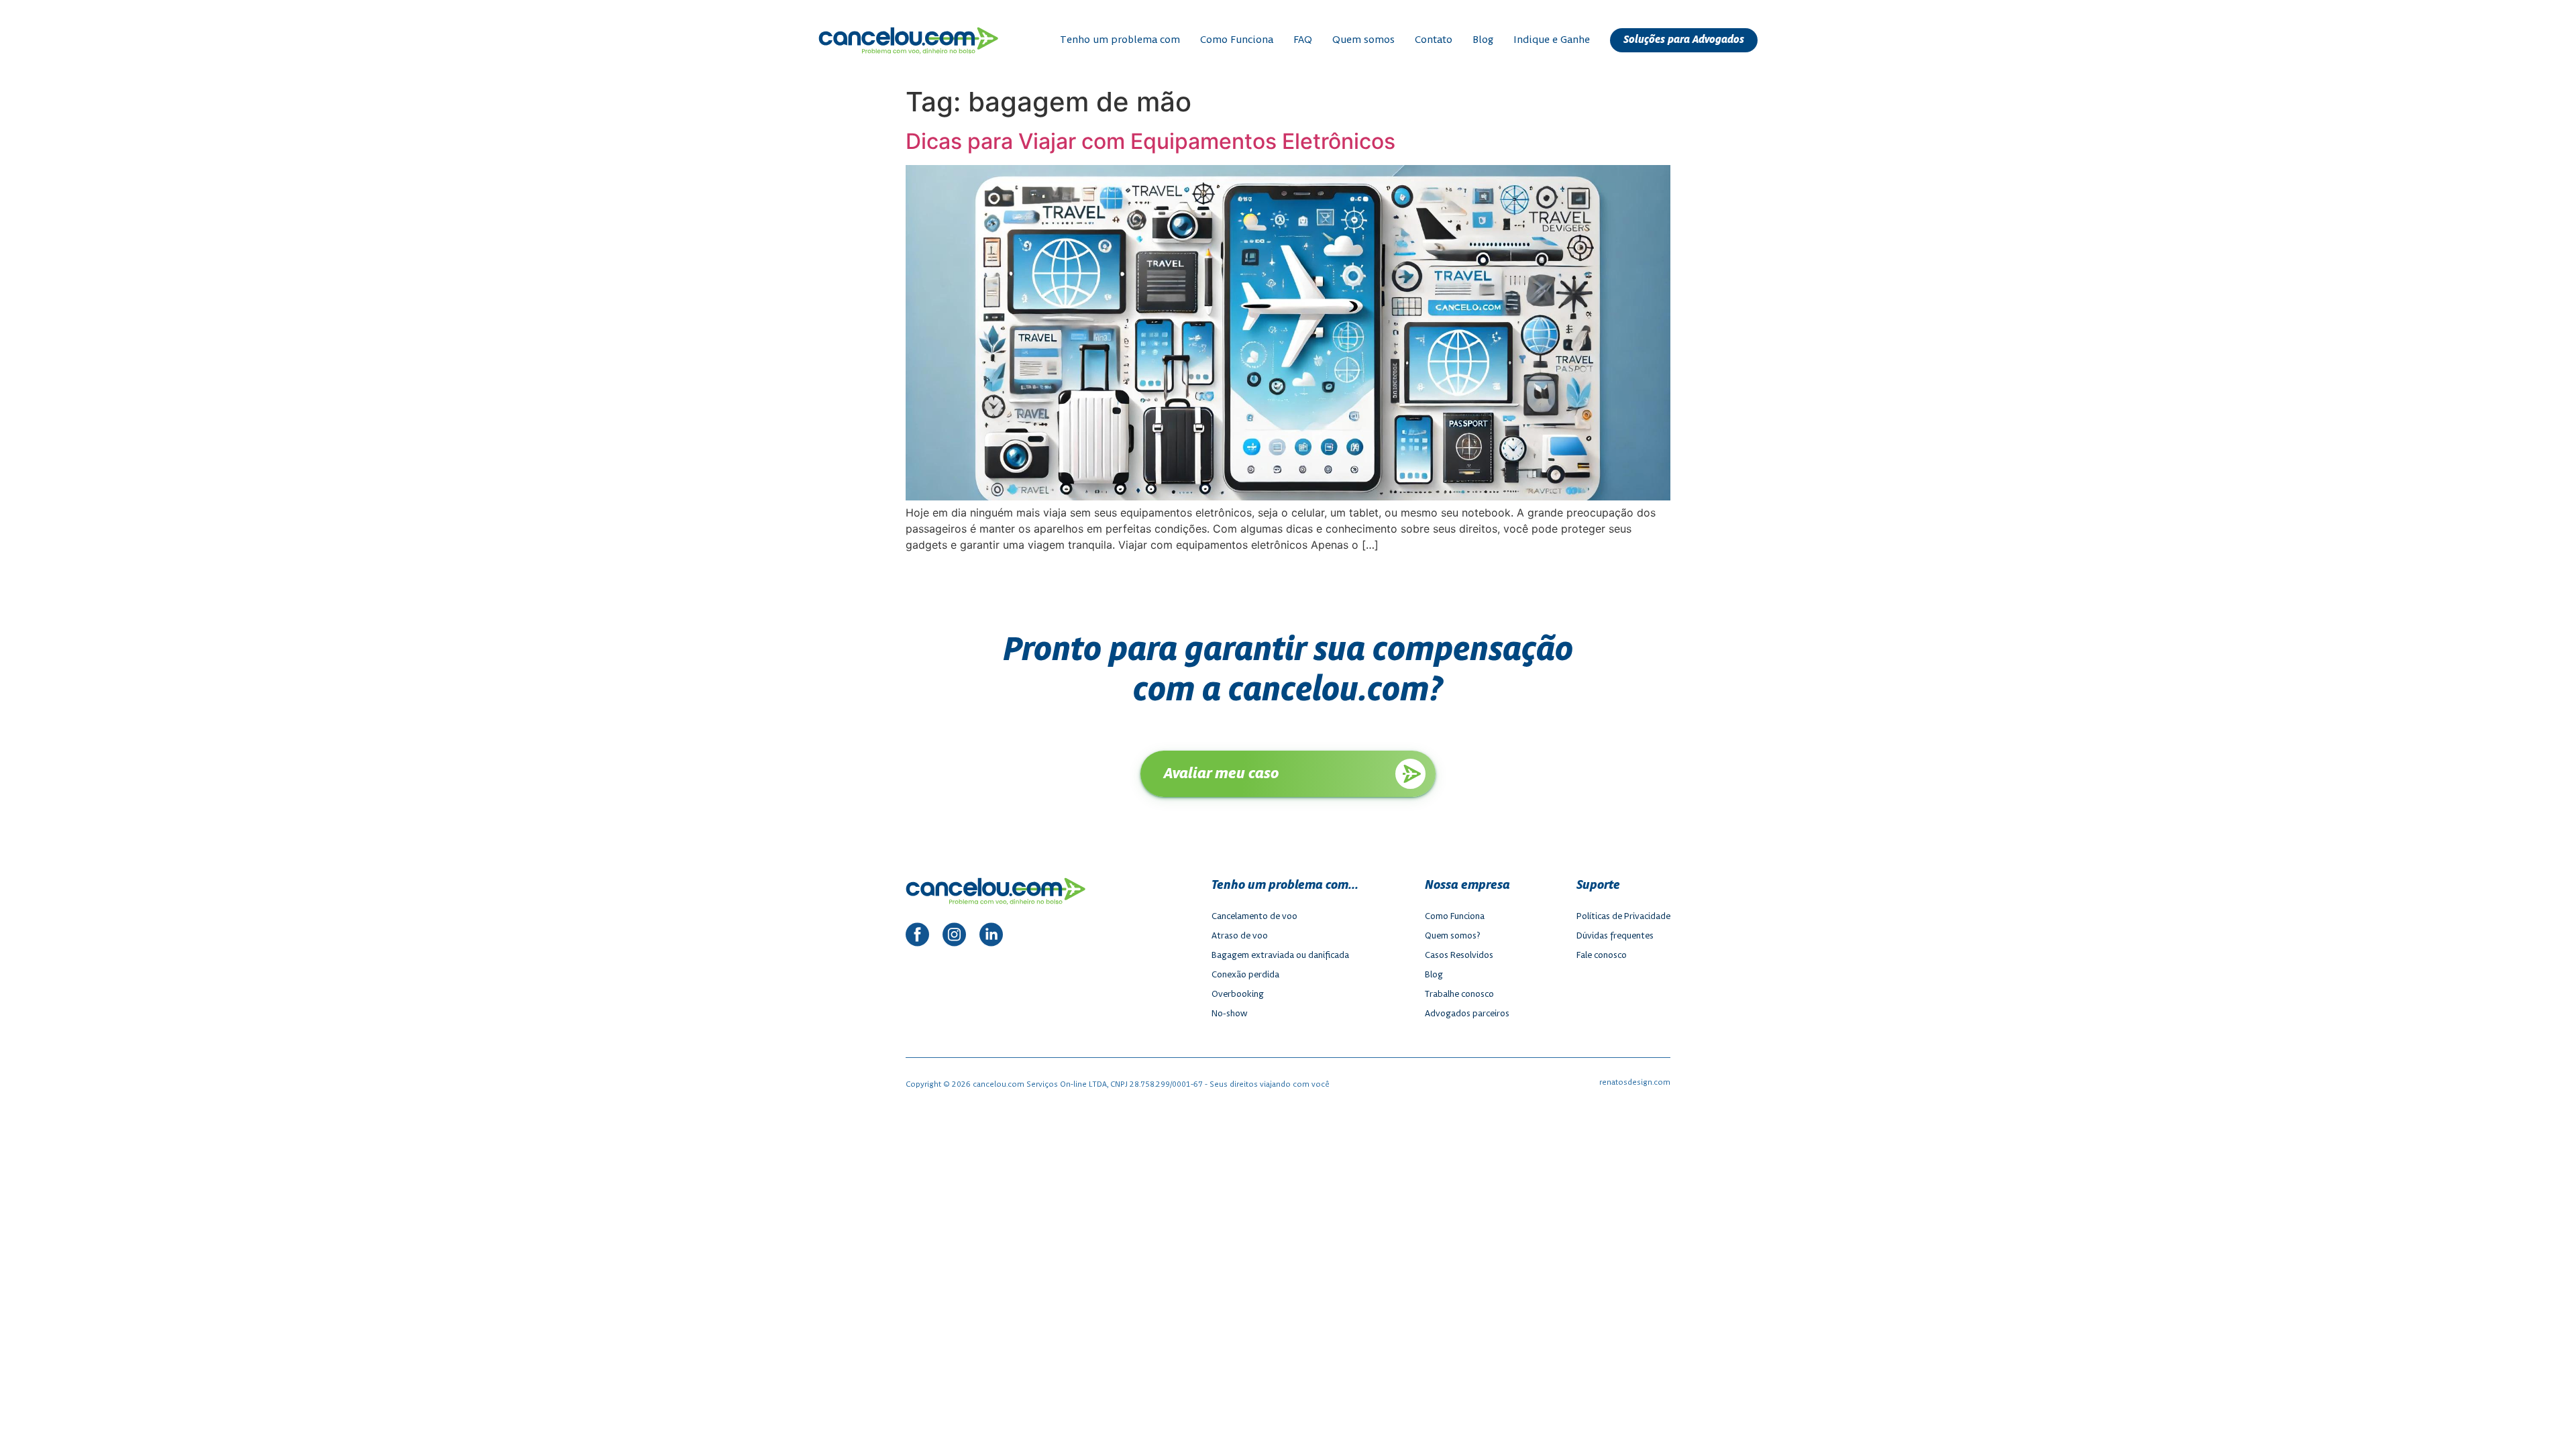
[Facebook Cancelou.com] (917, 936)
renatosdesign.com (1635, 1082)
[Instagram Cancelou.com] (954, 936)
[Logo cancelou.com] (908, 41)
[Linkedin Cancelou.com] (991, 936)
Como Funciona (1237, 40)
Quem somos (1363, 40)
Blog (1483, 40)
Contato (1434, 40)
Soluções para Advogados (1684, 40)
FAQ (1303, 40)
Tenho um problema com (1120, 40)
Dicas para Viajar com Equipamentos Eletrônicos (1150, 141)
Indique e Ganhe (1552, 40)
